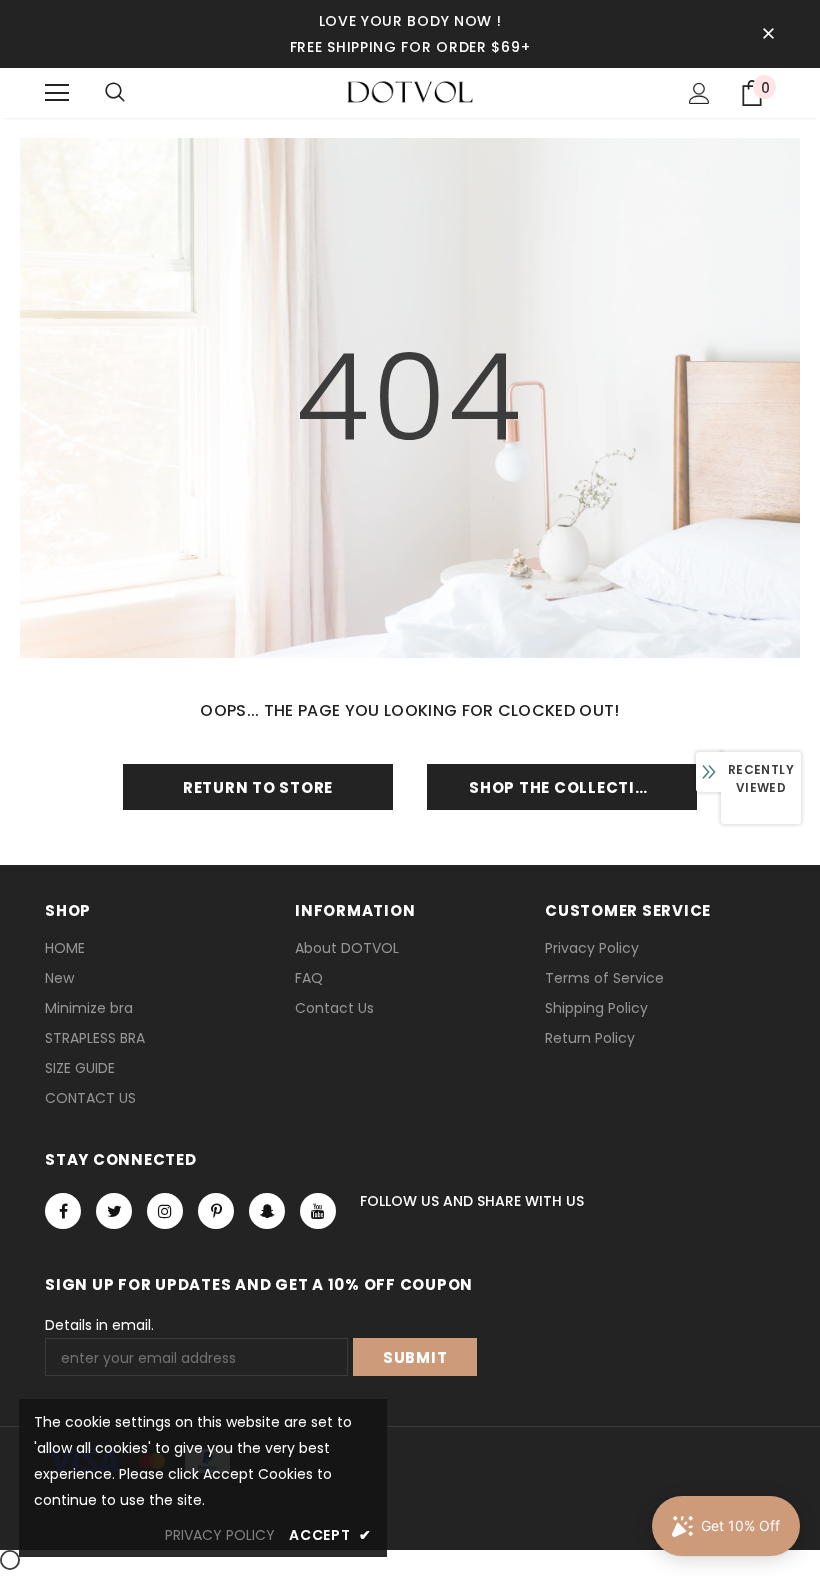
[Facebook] (63, 1211)
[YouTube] (318, 1211)
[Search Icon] (115, 93)
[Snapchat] (267, 1211)
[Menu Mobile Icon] (57, 93)
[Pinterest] (216, 1211)
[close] (768, 34)
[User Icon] (699, 93)
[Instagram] (165, 1211)
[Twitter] (114, 1211)
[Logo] (409, 92)
